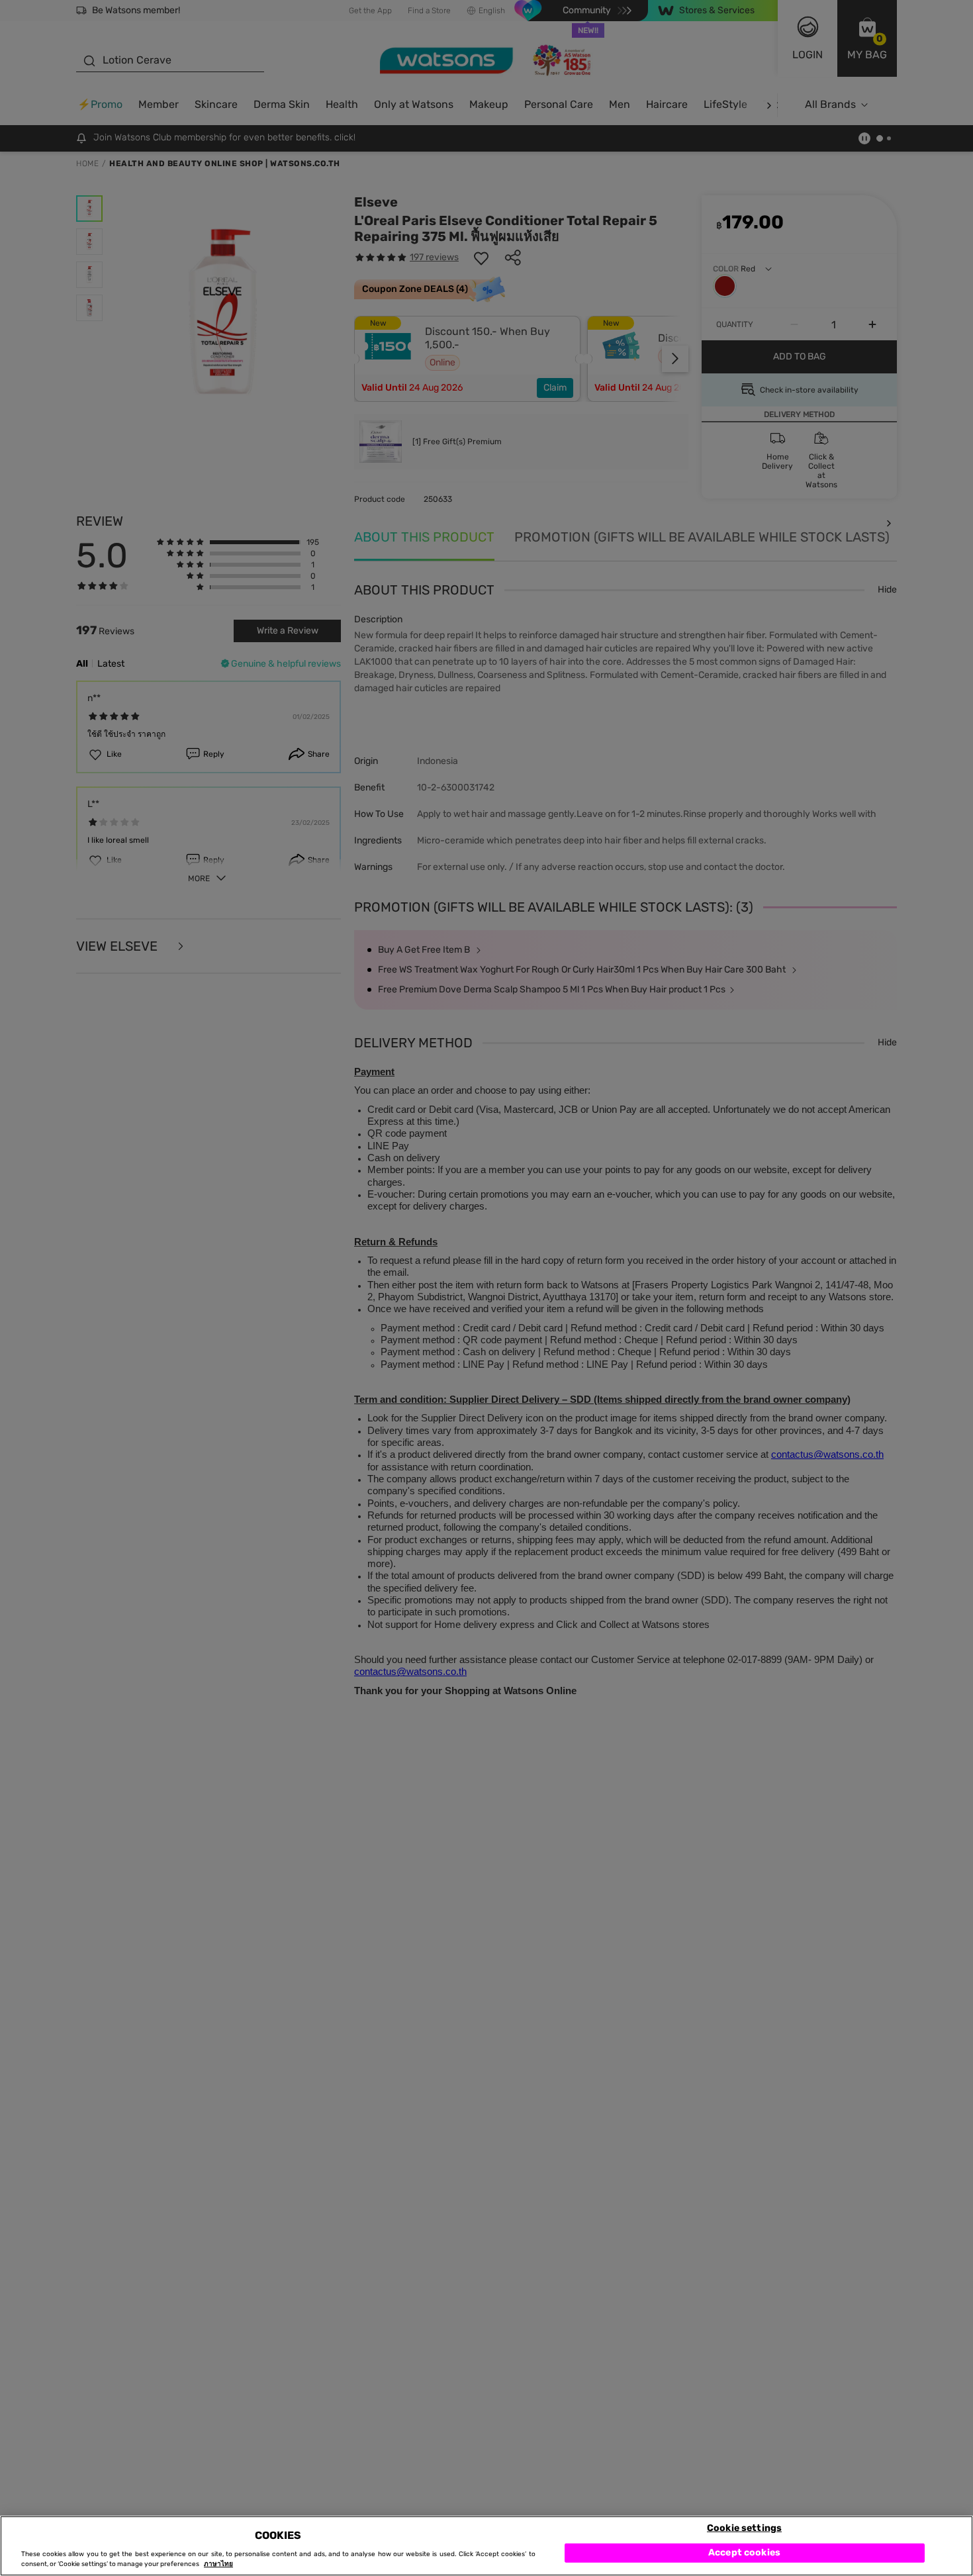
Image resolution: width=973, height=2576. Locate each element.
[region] (486, 2546)
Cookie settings (744, 2527)
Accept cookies (744, 2552)
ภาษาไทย (218, 2564)
